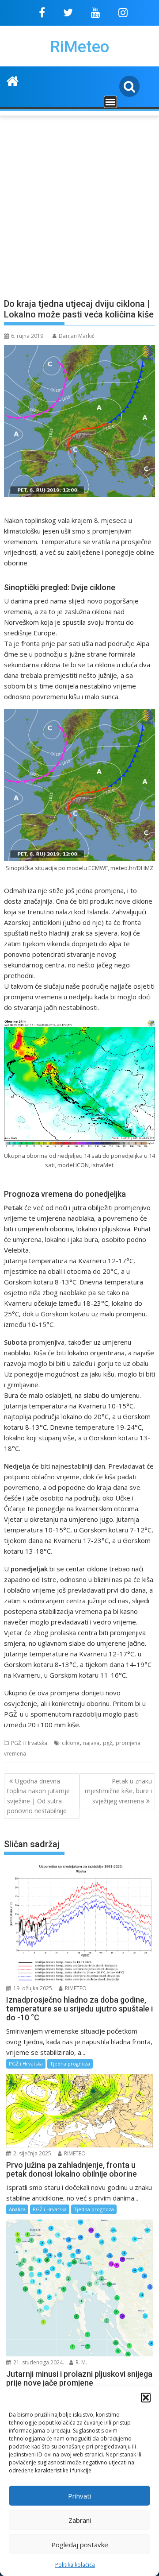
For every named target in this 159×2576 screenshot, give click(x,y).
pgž (108, 1743)
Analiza (17, 2209)
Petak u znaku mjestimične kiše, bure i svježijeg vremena (118, 1791)
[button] (146, 2398)
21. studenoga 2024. (38, 2362)
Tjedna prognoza (70, 2064)
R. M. (81, 2362)
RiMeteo (79, 47)
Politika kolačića (75, 2565)
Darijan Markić (77, 336)
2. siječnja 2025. (32, 2153)
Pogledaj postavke (80, 2545)
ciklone (71, 1743)
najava (91, 1743)
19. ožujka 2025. (33, 1988)
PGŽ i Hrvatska (29, 1743)
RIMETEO (75, 1988)
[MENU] (110, 102)
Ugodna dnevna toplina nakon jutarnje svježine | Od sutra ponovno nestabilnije (38, 1796)
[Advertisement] (79, 202)
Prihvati (79, 2496)
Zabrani (80, 2520)
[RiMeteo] (13, 80)
